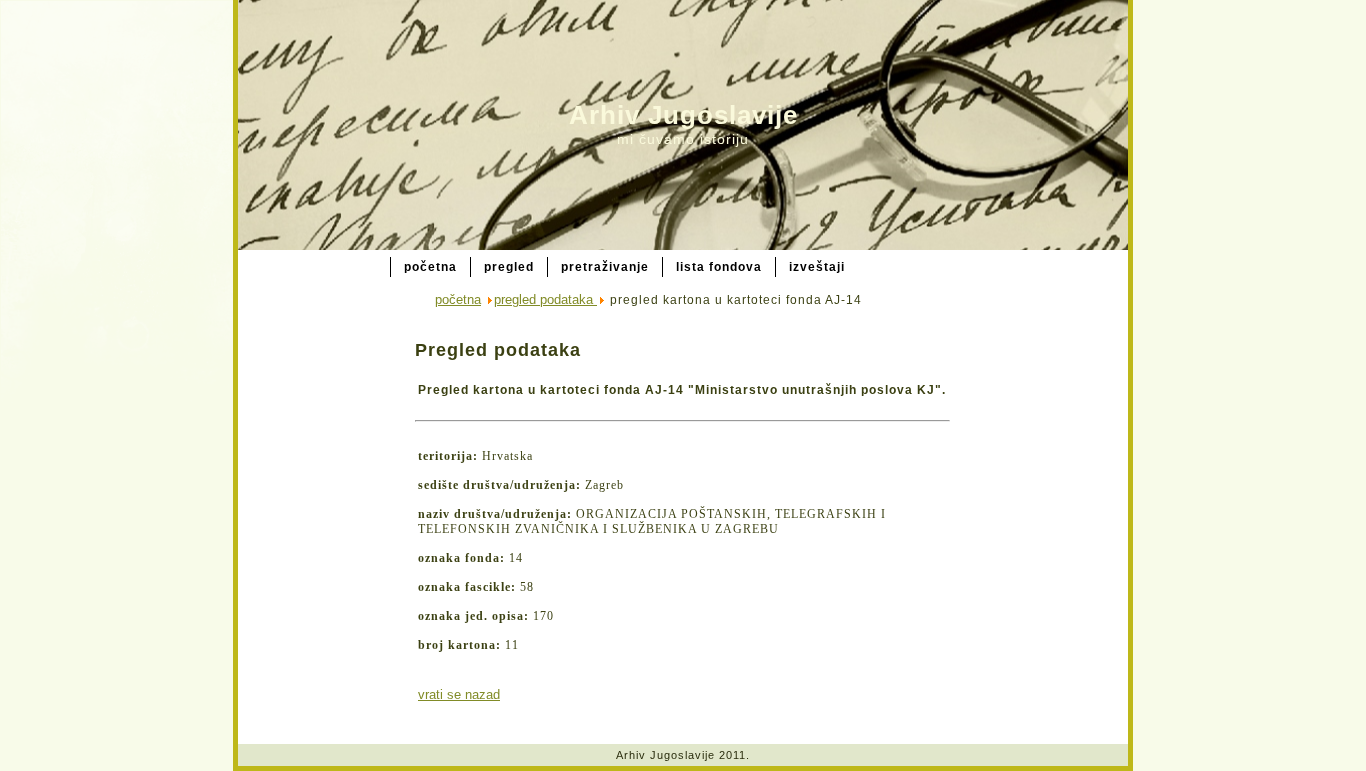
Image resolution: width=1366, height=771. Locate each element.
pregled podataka (545, 299)
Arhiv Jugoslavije (683, 115)
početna (458, 299)
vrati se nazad (459, 694)
